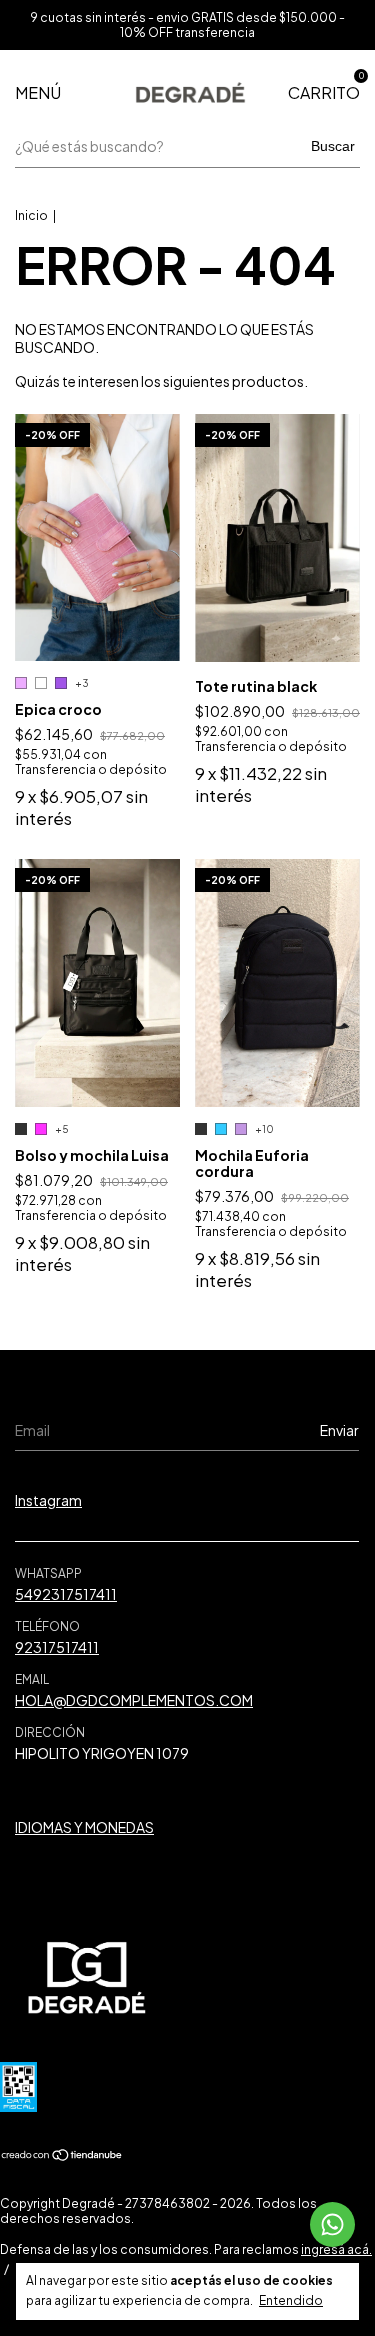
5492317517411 (66, 1594)
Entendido (291, 2300)
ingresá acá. (336, 2249)
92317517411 (57, 1647)
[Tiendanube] (62, 2156)
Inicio (31, 215)
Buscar (333, 146)
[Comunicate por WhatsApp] (332, 2224)
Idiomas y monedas (84, 1827)
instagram (48, 1500)
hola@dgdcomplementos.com (134, 1700)
